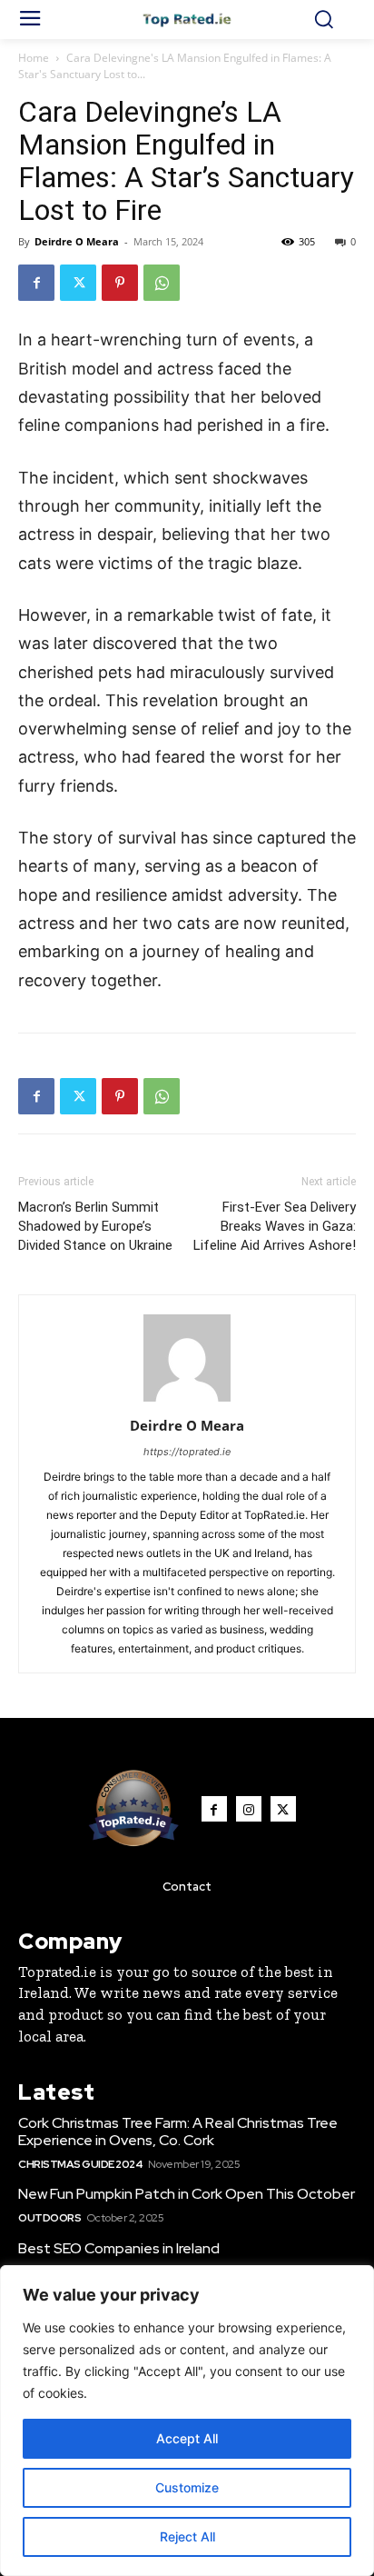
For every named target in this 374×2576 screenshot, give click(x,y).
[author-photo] (187, 1400)
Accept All (187, 2438)
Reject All (187, 2536)
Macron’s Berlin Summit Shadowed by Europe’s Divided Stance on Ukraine (95, 1226)
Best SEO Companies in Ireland (119, 2248)
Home (34, 58)
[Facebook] (36, 283)
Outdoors (49, 2218)
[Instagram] (249, 1809)
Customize (187, 2487)
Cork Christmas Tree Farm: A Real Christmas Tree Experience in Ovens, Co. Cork (178, 2132)
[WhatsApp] (162, 283)
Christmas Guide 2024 (80, 2164)
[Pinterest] (120, 283)
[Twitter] (78, 283)
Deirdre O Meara (77, 241)
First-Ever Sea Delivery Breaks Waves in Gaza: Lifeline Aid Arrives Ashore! (275, 1226)
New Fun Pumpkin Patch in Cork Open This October (187, 2194)
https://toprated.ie (187, 1452)
